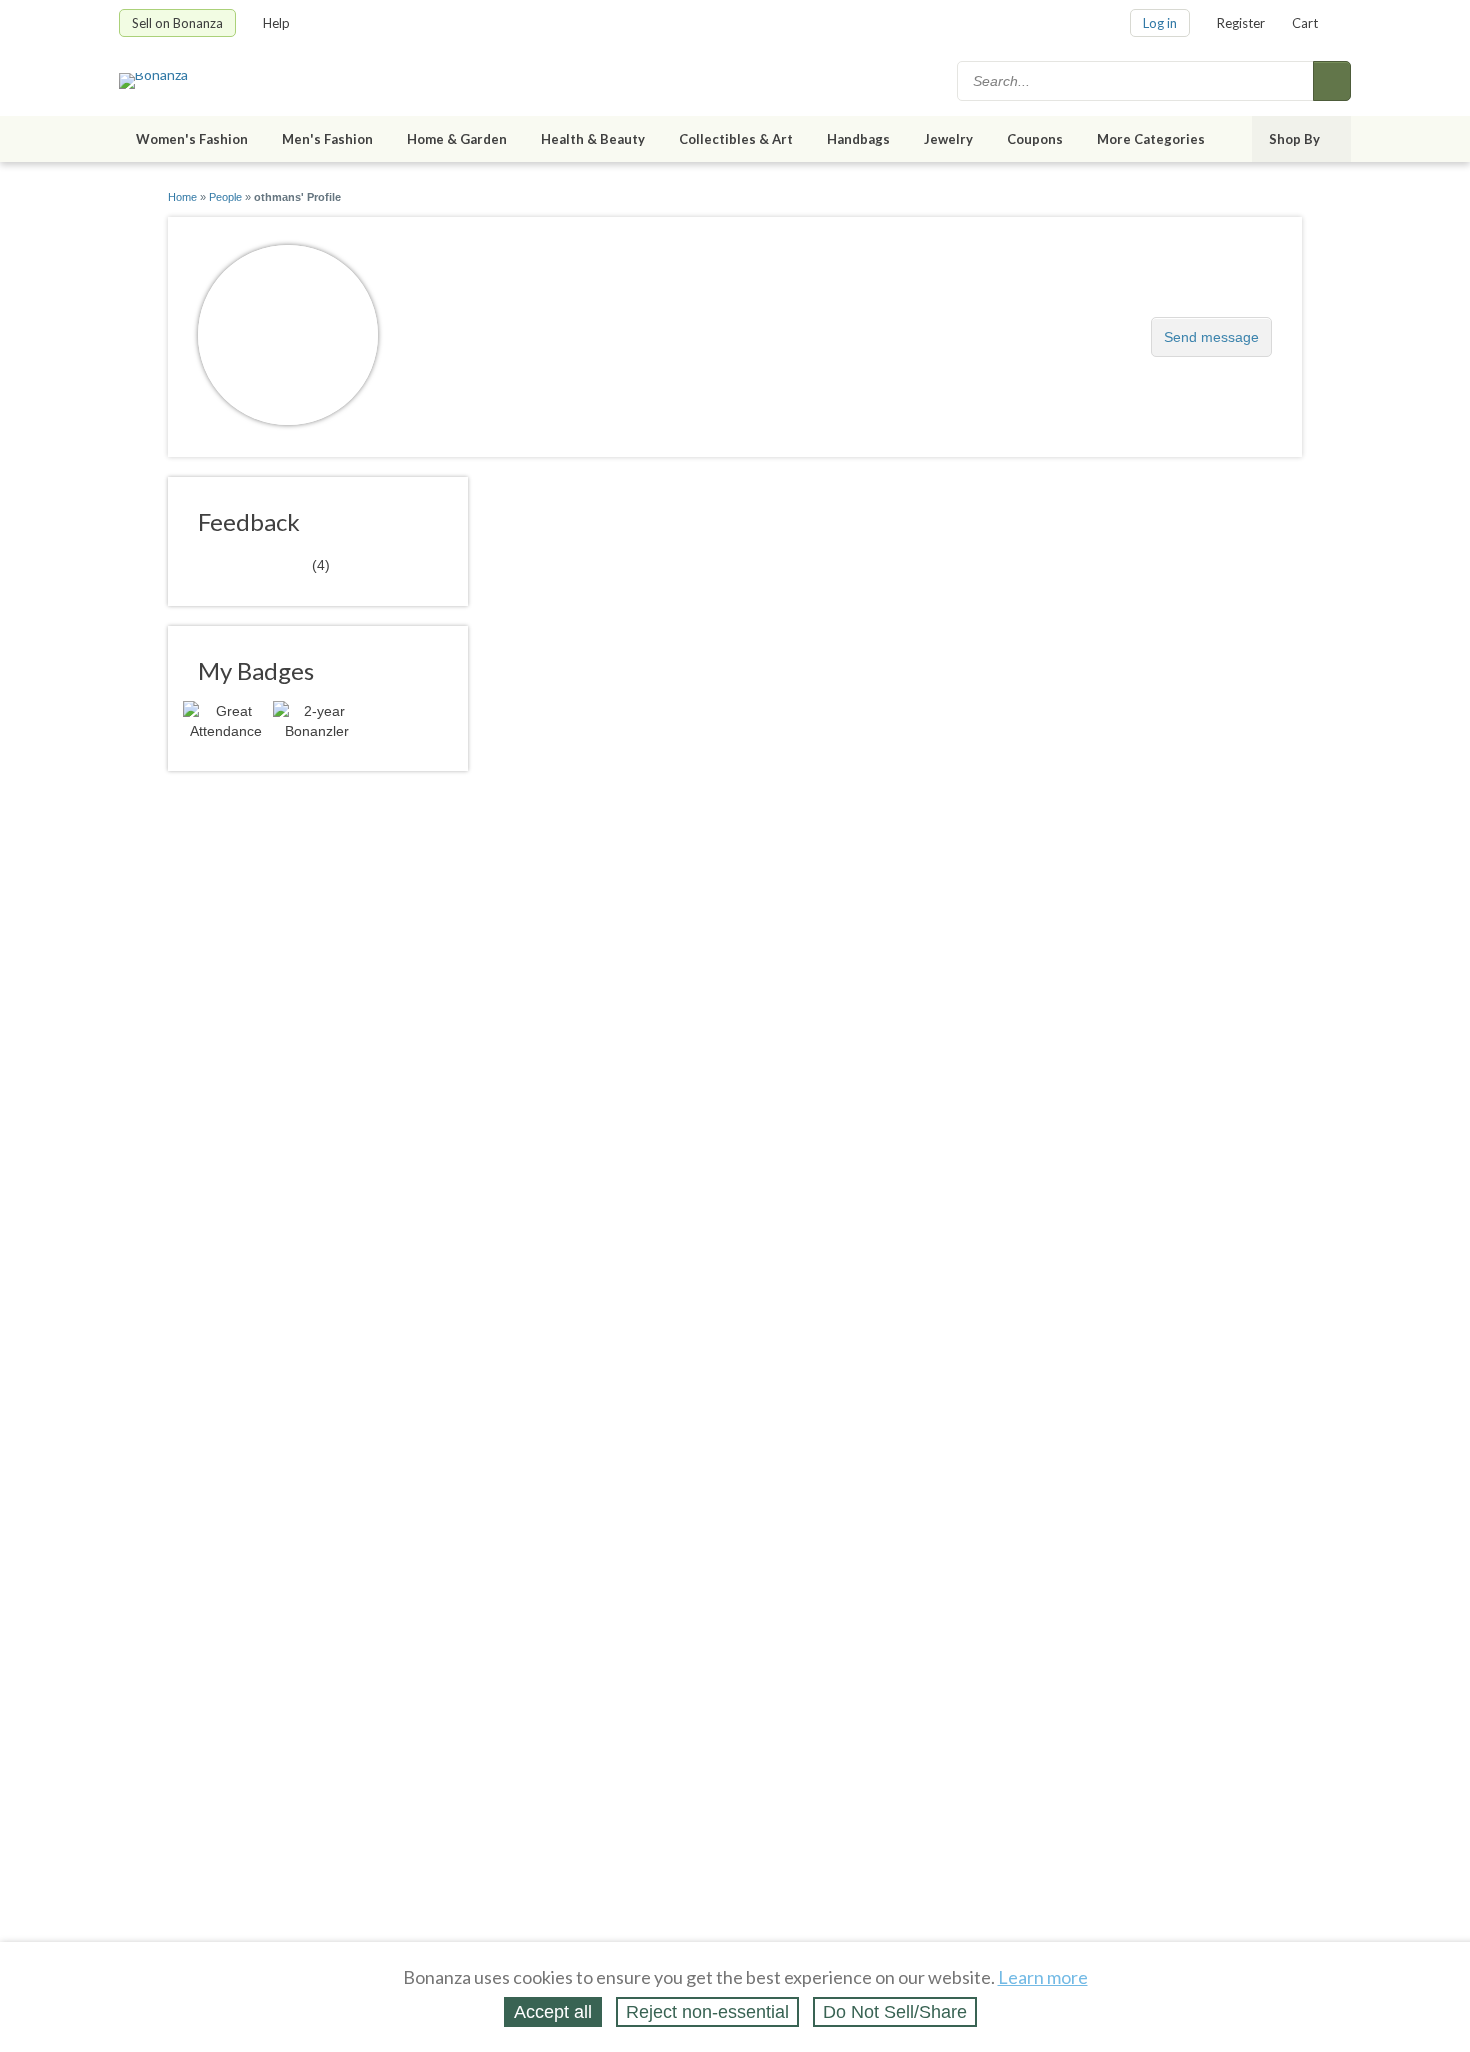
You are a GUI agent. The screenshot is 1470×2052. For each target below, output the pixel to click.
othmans (453, 326)
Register (1241, 23)
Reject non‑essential (707, 2012)
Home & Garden (457, 139)
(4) (264, 564)
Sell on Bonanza (177, 23)
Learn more (1043, 1977)
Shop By (1294, 139)
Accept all (553, 2012)
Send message (1211, 337)
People (225, 197)
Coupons (1035, 139)
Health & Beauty (593, 139)
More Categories (1151, 139)
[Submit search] (1332, 81)
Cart (1305, 23)
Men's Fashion (327, 139)
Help (276, 23)
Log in (1160, 23)
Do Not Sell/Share (895, 2012)
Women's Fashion (192, 139)
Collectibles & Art (736, 139)
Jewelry (948, 139)
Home (182, 197)
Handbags (858, 139)
